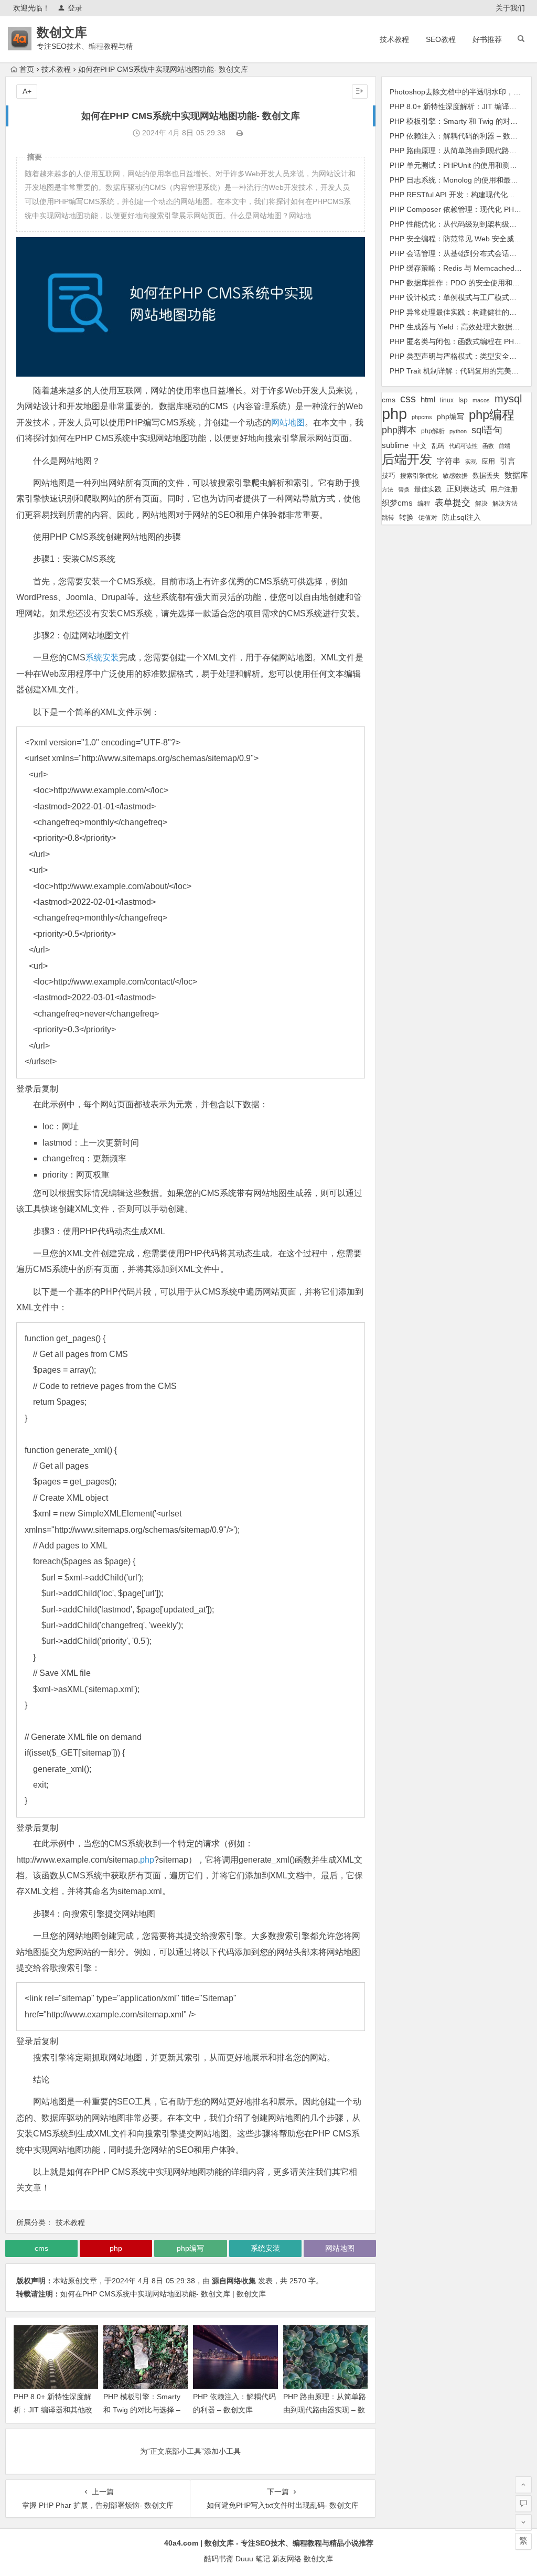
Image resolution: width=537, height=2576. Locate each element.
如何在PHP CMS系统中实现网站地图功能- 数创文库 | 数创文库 (163, 2294)
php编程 (492, 415)
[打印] (240, 133)
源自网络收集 (234, 2281)
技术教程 (394, 39)
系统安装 (102, 658)
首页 (27, 69)
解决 (481, 503)
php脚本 (399, 430)
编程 (424, 503)
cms (41, 2248)
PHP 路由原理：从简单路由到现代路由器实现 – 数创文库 (325, 2410)
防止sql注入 (461, 517)
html (428, 400)
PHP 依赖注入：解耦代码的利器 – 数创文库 (461, 136)
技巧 (389, 476)
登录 (75, 8)
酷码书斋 (219, 2559)
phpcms (422, 417)
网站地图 (288, 423)
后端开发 (407, 459)
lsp (463, 400)
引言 (508, 461)
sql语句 (487, 430)
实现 (471, 462)
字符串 (449, 461)
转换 (406, 517)
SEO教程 (441, 39)
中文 (420, 446)
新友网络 (287, 2559)
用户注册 (504, 489)
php (147, 1860)
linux (447, 400)
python (458, 431)
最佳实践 (428, 489)
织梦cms (397, 503)
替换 (404, 489)
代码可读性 (463, 446)
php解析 (433, 431)
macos (481, 400)
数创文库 (62, 32)
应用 (488, 461)
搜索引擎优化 (419, 476)
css (408, 399)
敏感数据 (455, 475)
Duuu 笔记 (253, 2559)
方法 (388, 489)
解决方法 (505, 504)
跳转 (388, 518)
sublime (395, 445)
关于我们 (510, 8)
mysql (508, 399)
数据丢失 (486, 475)
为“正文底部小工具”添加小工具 (190, 2451)
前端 (504, 446)
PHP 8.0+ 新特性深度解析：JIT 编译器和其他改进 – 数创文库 (53, 2410)
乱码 (438, 446)
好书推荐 (487, 39)
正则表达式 (466, 489)
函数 (488, 446)
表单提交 (453, 503)
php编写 (190, 2248)
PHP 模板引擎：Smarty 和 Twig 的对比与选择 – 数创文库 (142, 2410)
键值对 (428, 518)
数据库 (516, 475)
